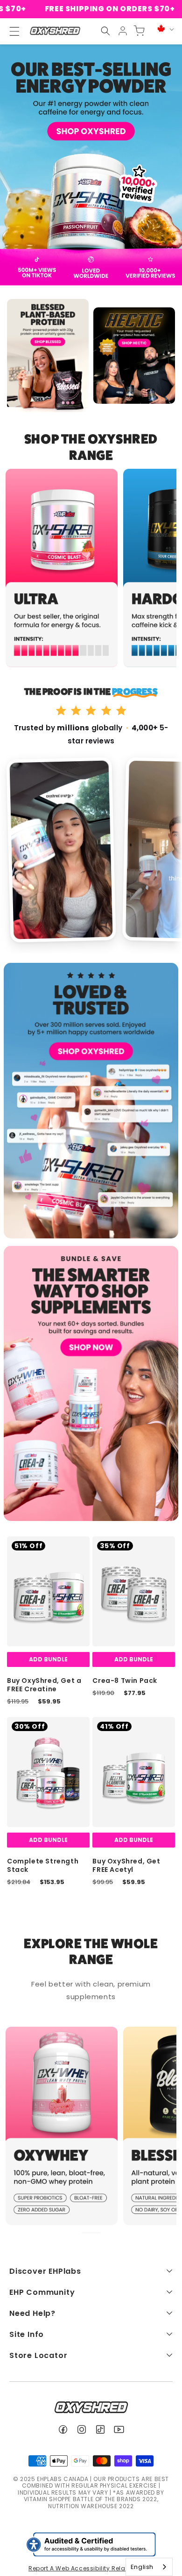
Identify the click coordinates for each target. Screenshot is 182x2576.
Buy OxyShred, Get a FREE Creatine (44, 1685)
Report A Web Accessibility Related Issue (91, 2568)
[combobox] (149, 2567)
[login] (123, 31)
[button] (105, 31)
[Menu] (10, 31)
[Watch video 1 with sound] (61, 850)
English (142, 2567)
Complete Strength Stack (43, 1865)
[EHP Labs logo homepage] (55, 31)
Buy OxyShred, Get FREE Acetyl (126, 1865)
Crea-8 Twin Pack (125, 1681)
